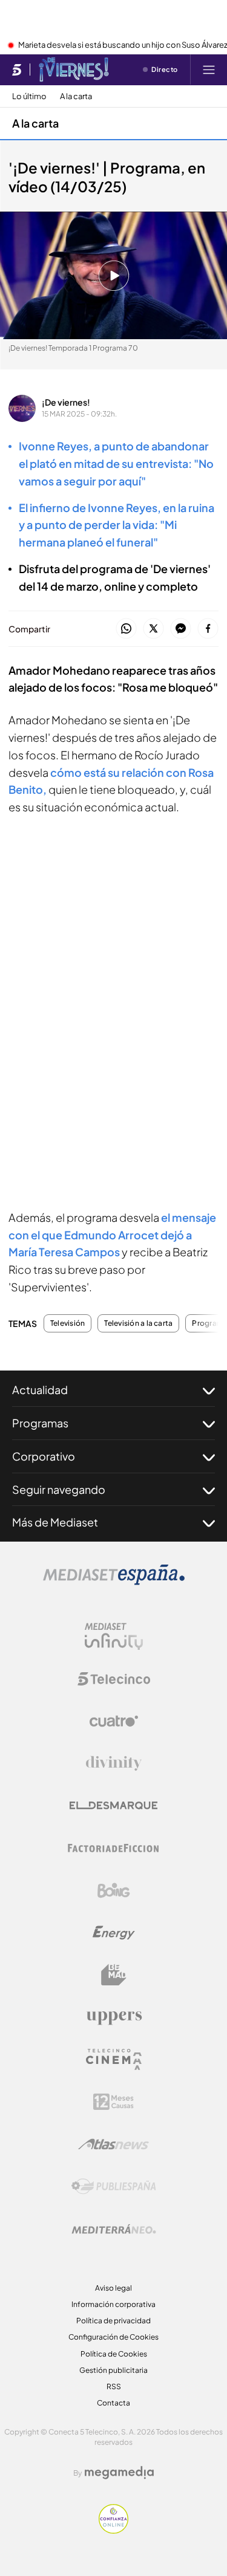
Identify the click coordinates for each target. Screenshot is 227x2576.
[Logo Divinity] (114, 1763)
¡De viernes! (66, 402)
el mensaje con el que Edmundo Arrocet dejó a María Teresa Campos (112, 1235)
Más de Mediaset (55, 1522)
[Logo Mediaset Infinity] (114, 1637)
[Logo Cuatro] (114, 1721)
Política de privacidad (113, 2321)
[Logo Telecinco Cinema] (114, 2059)
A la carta (76, 96)
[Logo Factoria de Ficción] (114, 1848)
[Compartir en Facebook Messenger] (181, 629)
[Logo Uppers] (114, 2017)
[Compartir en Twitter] (153, 629)
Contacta (113, 2403)
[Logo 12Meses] (113, 2102)
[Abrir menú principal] (209, 70)
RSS (114, 2386)
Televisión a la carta (138, 1323)
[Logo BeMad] (114, 1975)
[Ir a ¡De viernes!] (74, 70)
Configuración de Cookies (113, 2337)
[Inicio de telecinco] (17, 70)
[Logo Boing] (114, 1890)
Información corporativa (113, 2304)
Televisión (67, 1323)
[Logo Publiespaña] (114, 2187)
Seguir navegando (59, 1489)
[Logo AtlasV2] (113, 2144)
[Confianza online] (113, 2530)
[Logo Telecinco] (114, 1679)
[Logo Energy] (114, 1933)
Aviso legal (113, 2288)
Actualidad (40, 1390)
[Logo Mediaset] (114, 1582)
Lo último (29, 96)
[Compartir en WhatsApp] (126, 629)
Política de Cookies (114, 2354)
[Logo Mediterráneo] (114, 2229)
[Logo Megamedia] (119, 2473)
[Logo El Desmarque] (113, 1805)
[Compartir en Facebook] (208, 629)
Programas (40, 1423)
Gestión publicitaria (113, 2370)
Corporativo (44, 1456)
